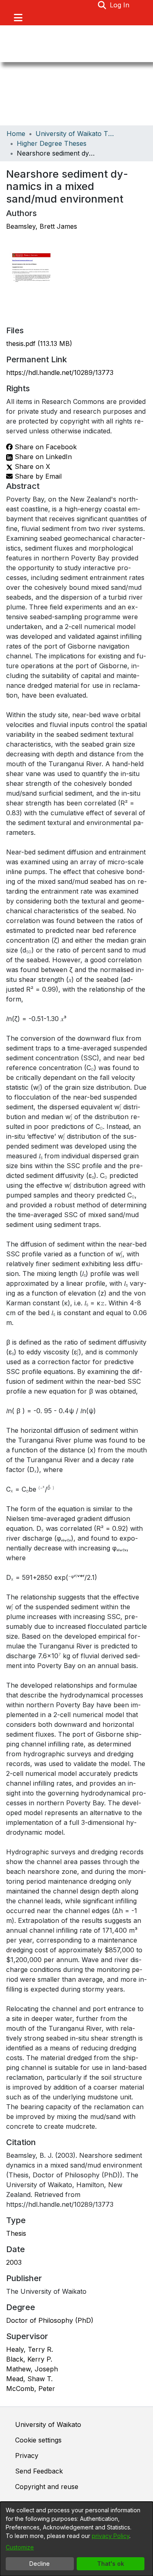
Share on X (31, 466)
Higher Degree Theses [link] (52, 143)
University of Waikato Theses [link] (76, 134)
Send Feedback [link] (39, 2471)
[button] (102, 5)
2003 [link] (14, 2262)
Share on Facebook (45, 447)
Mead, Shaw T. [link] (29, 2379)
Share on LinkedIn (42, 457)
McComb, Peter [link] (31, 2389)
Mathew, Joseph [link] (32, 2369)
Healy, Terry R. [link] (30, 2349)
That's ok (111, 2564)
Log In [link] (120, 5)
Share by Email (37, 476)
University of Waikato (48, 2424)
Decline (40, 2564)
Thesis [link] (16, 2233)
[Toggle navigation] (18, 18)
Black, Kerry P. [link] (29, 2359)
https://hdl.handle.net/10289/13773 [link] (60, 372)
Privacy (27, 2456)
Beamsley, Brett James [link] (42, 226)
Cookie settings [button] (38, 2440)
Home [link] (16, 134)
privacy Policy (111, 2536)
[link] (39, 343)
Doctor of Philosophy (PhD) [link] (50, 2320)
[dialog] (76, 2539)
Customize (20, 2547)
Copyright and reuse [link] (47, 2487)
